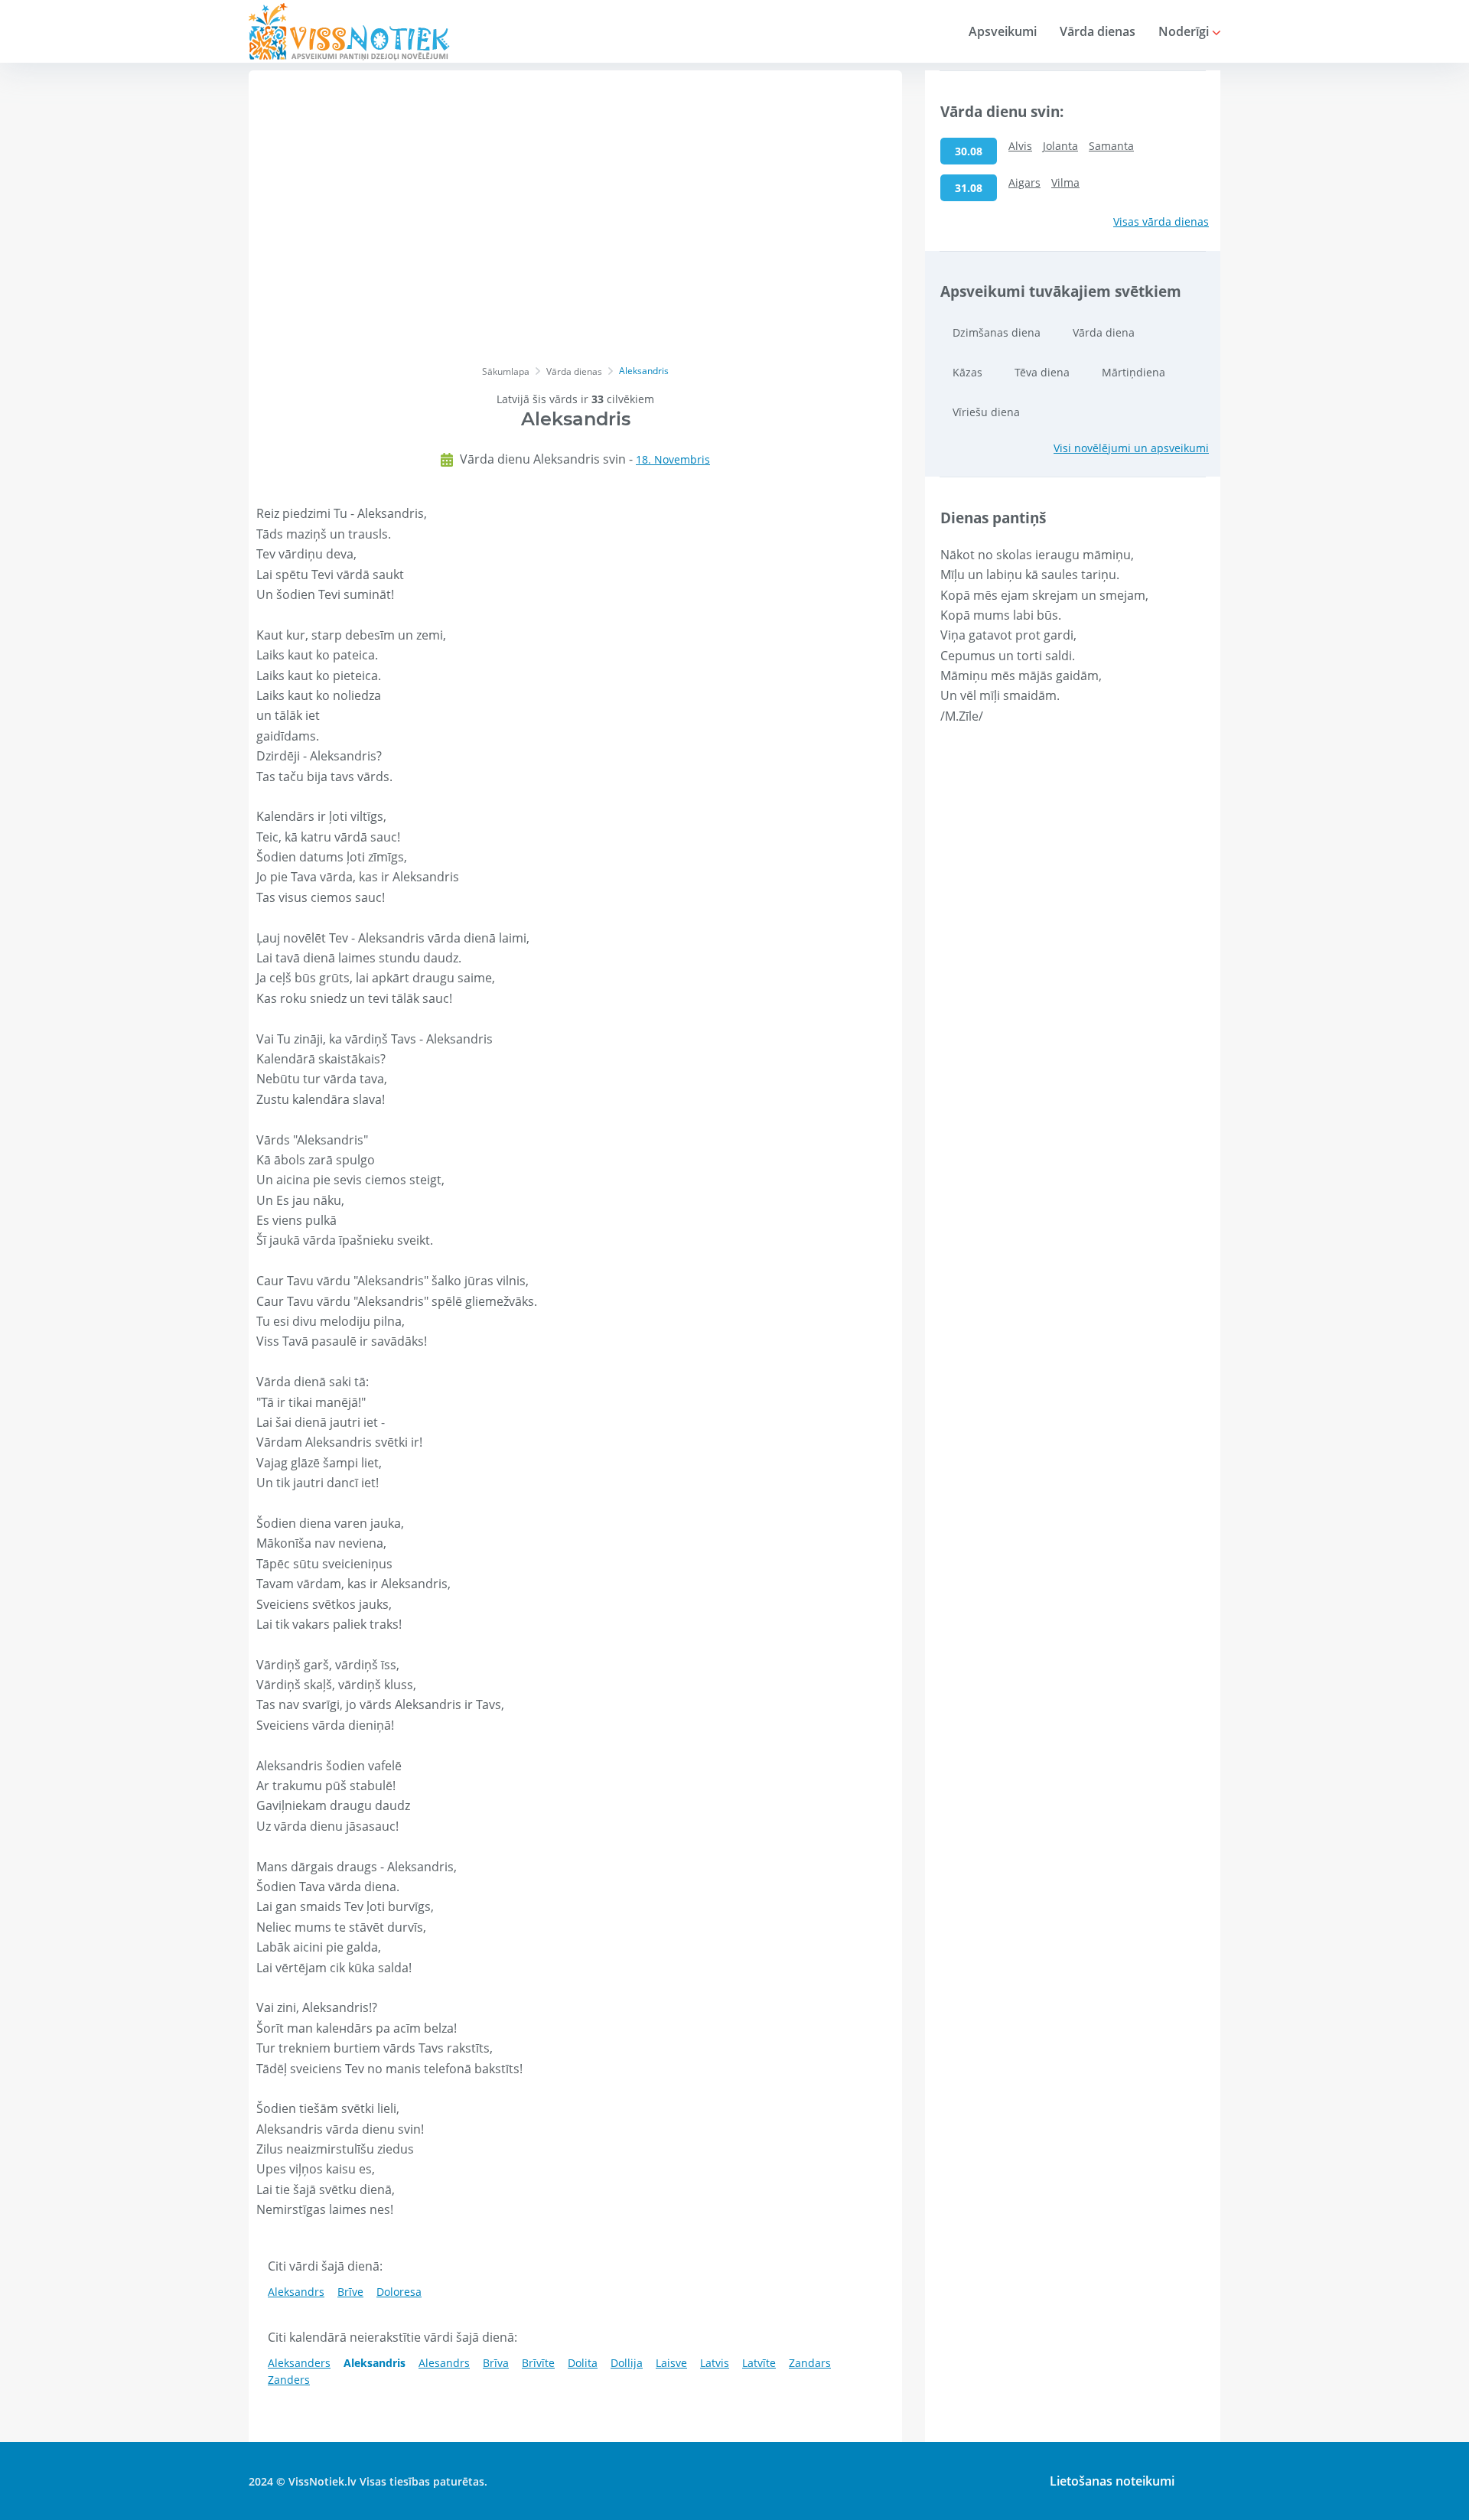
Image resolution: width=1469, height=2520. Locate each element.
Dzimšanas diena (997, 332)
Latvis (715, 2363)
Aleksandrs (296, 2292)
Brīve (350, 2292)
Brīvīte (538, 2363)
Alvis (1020, 146)
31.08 (969, 188)
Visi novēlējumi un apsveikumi (1131, 448)
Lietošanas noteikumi (1112, 2481)
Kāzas (967, 372)
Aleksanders (299, 2363)
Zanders (289, 2380)
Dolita (583, 2363)
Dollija (627, 2363)
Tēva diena (1042, 372)
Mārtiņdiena (1134, 372)
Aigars (1024, 182)
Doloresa (399, 2292)
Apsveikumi (1003, 31)
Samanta (1111, 146)
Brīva (496, 2363)
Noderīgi (1185, 31)
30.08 (969, 151)
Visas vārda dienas (1161, 221)
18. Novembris (673, 459)
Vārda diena (1104, 332)
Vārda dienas (1098, 31)
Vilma (1065, 182)
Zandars (810, 2363)
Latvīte (759, 2363)
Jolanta (1060, 146)
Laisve (671, 2363)
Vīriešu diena (986, 412)
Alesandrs (444, 2363)
